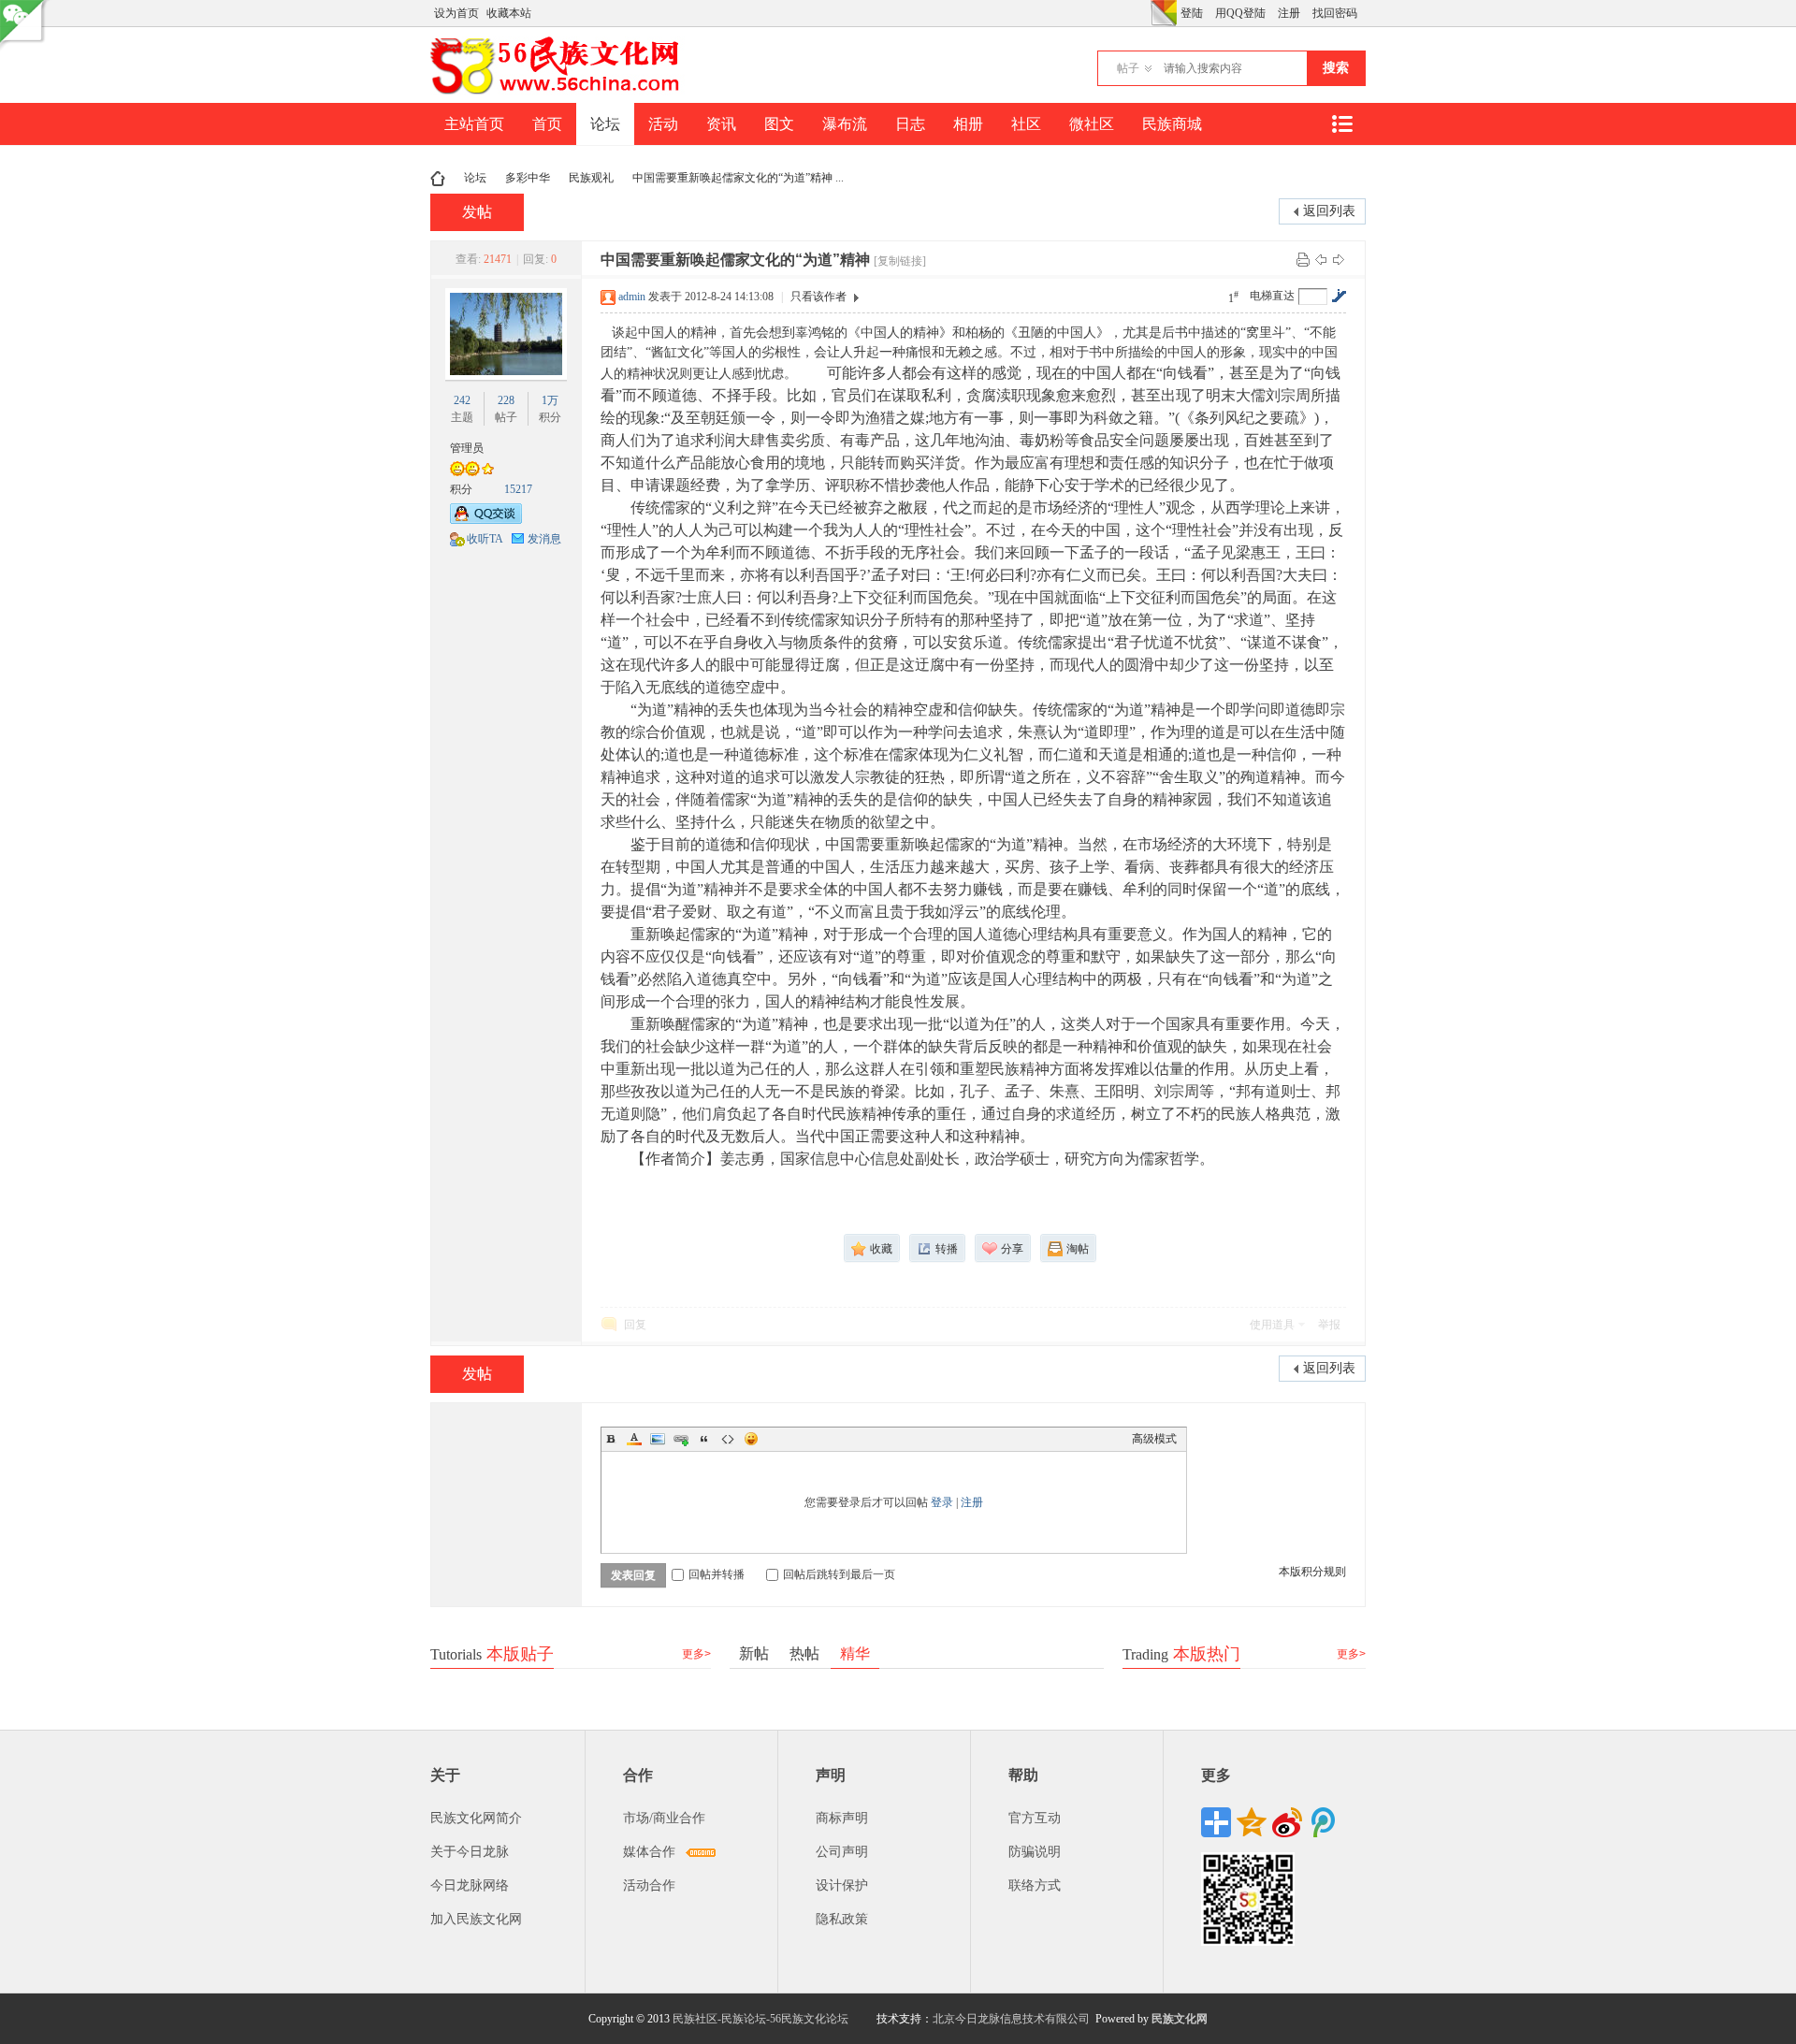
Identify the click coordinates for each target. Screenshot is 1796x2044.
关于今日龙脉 (470, 1852)
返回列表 (1329, 211)
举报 (1329, 1325)
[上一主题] (1321, 259)
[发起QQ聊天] (486, 520)
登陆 (1192, 13)
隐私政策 (842, 1919)
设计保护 (842, 1885)
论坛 (605, 124)
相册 (968, 124)
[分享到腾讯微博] (1323, 1822)
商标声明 (842, 1818)
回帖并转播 (717, 1574)
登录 (942, 1502)
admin (632, 297)
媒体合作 (649, 1852)
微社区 (1092, 124)
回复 (635, 1325)
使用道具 (1272, 1325)
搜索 (1336, 68)
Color (634, 1439)
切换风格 (1164, 13)
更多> (696, 1654)
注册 (1289, 13)
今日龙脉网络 (470, 1885)
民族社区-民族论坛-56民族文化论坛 (760, 2019)
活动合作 (649, 1885)
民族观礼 (591, 178)
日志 (910, 124)
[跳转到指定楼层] (1339, 296)
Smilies (751, 1439)
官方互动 (1035, 1818)
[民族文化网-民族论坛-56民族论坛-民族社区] (559, 92)
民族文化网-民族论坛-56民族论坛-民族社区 (438, 178)
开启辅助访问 (1146, 13)
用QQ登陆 (1240, 13)
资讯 (721, 124)
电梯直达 (1272, 296)
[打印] (1303, 259)
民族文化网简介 (476, 1818)
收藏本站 (509, 13)
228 (506, 400)
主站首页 (474, 124)
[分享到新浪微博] (1287, 1822)
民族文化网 (1180, 2019)
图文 (779, 124)
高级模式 (1154, 1439)
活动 (663, 124)
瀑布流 (845, 124)
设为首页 (456, 13)
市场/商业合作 (664, 1818)
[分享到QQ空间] (1252, 1822)
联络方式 (1035, 1885)
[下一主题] (1339, 259)
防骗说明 (1035, 1852)
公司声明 (842, 1852)
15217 (518, 489)
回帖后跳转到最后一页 (839, 1574)
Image (658, 1439)
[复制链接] (900, 261)
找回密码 (1335, 13)
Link (681, 1439)
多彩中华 (528, 178)
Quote (704, 1439)
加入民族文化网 (476, 1919)
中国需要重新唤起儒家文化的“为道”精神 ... (738, 178)
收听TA (485, 539)
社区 (1026, 124)
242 (462, 400)
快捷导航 (1341, 124)
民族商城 (1172, 124)
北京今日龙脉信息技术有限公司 (1011, 2019)
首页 (547, 124)
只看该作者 (818, 297)
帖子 (1128, 68)
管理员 (467, 448)
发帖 (477, 212)
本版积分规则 (1312, 1572)
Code (728, 1439)
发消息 (544, 539)
